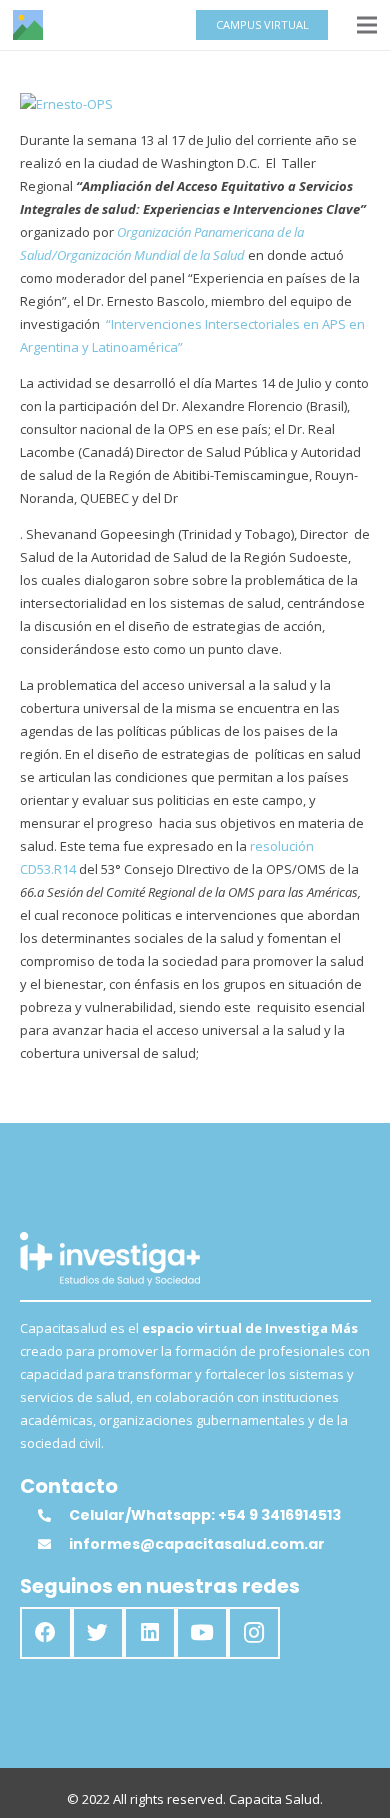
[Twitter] (98, 1633)
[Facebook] (46, 1633)
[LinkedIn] (150, 1633)
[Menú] (367, 25)
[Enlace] (28, 25)
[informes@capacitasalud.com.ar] (53, 1544)
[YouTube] (202, 1633)
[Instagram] (254, 1633)
